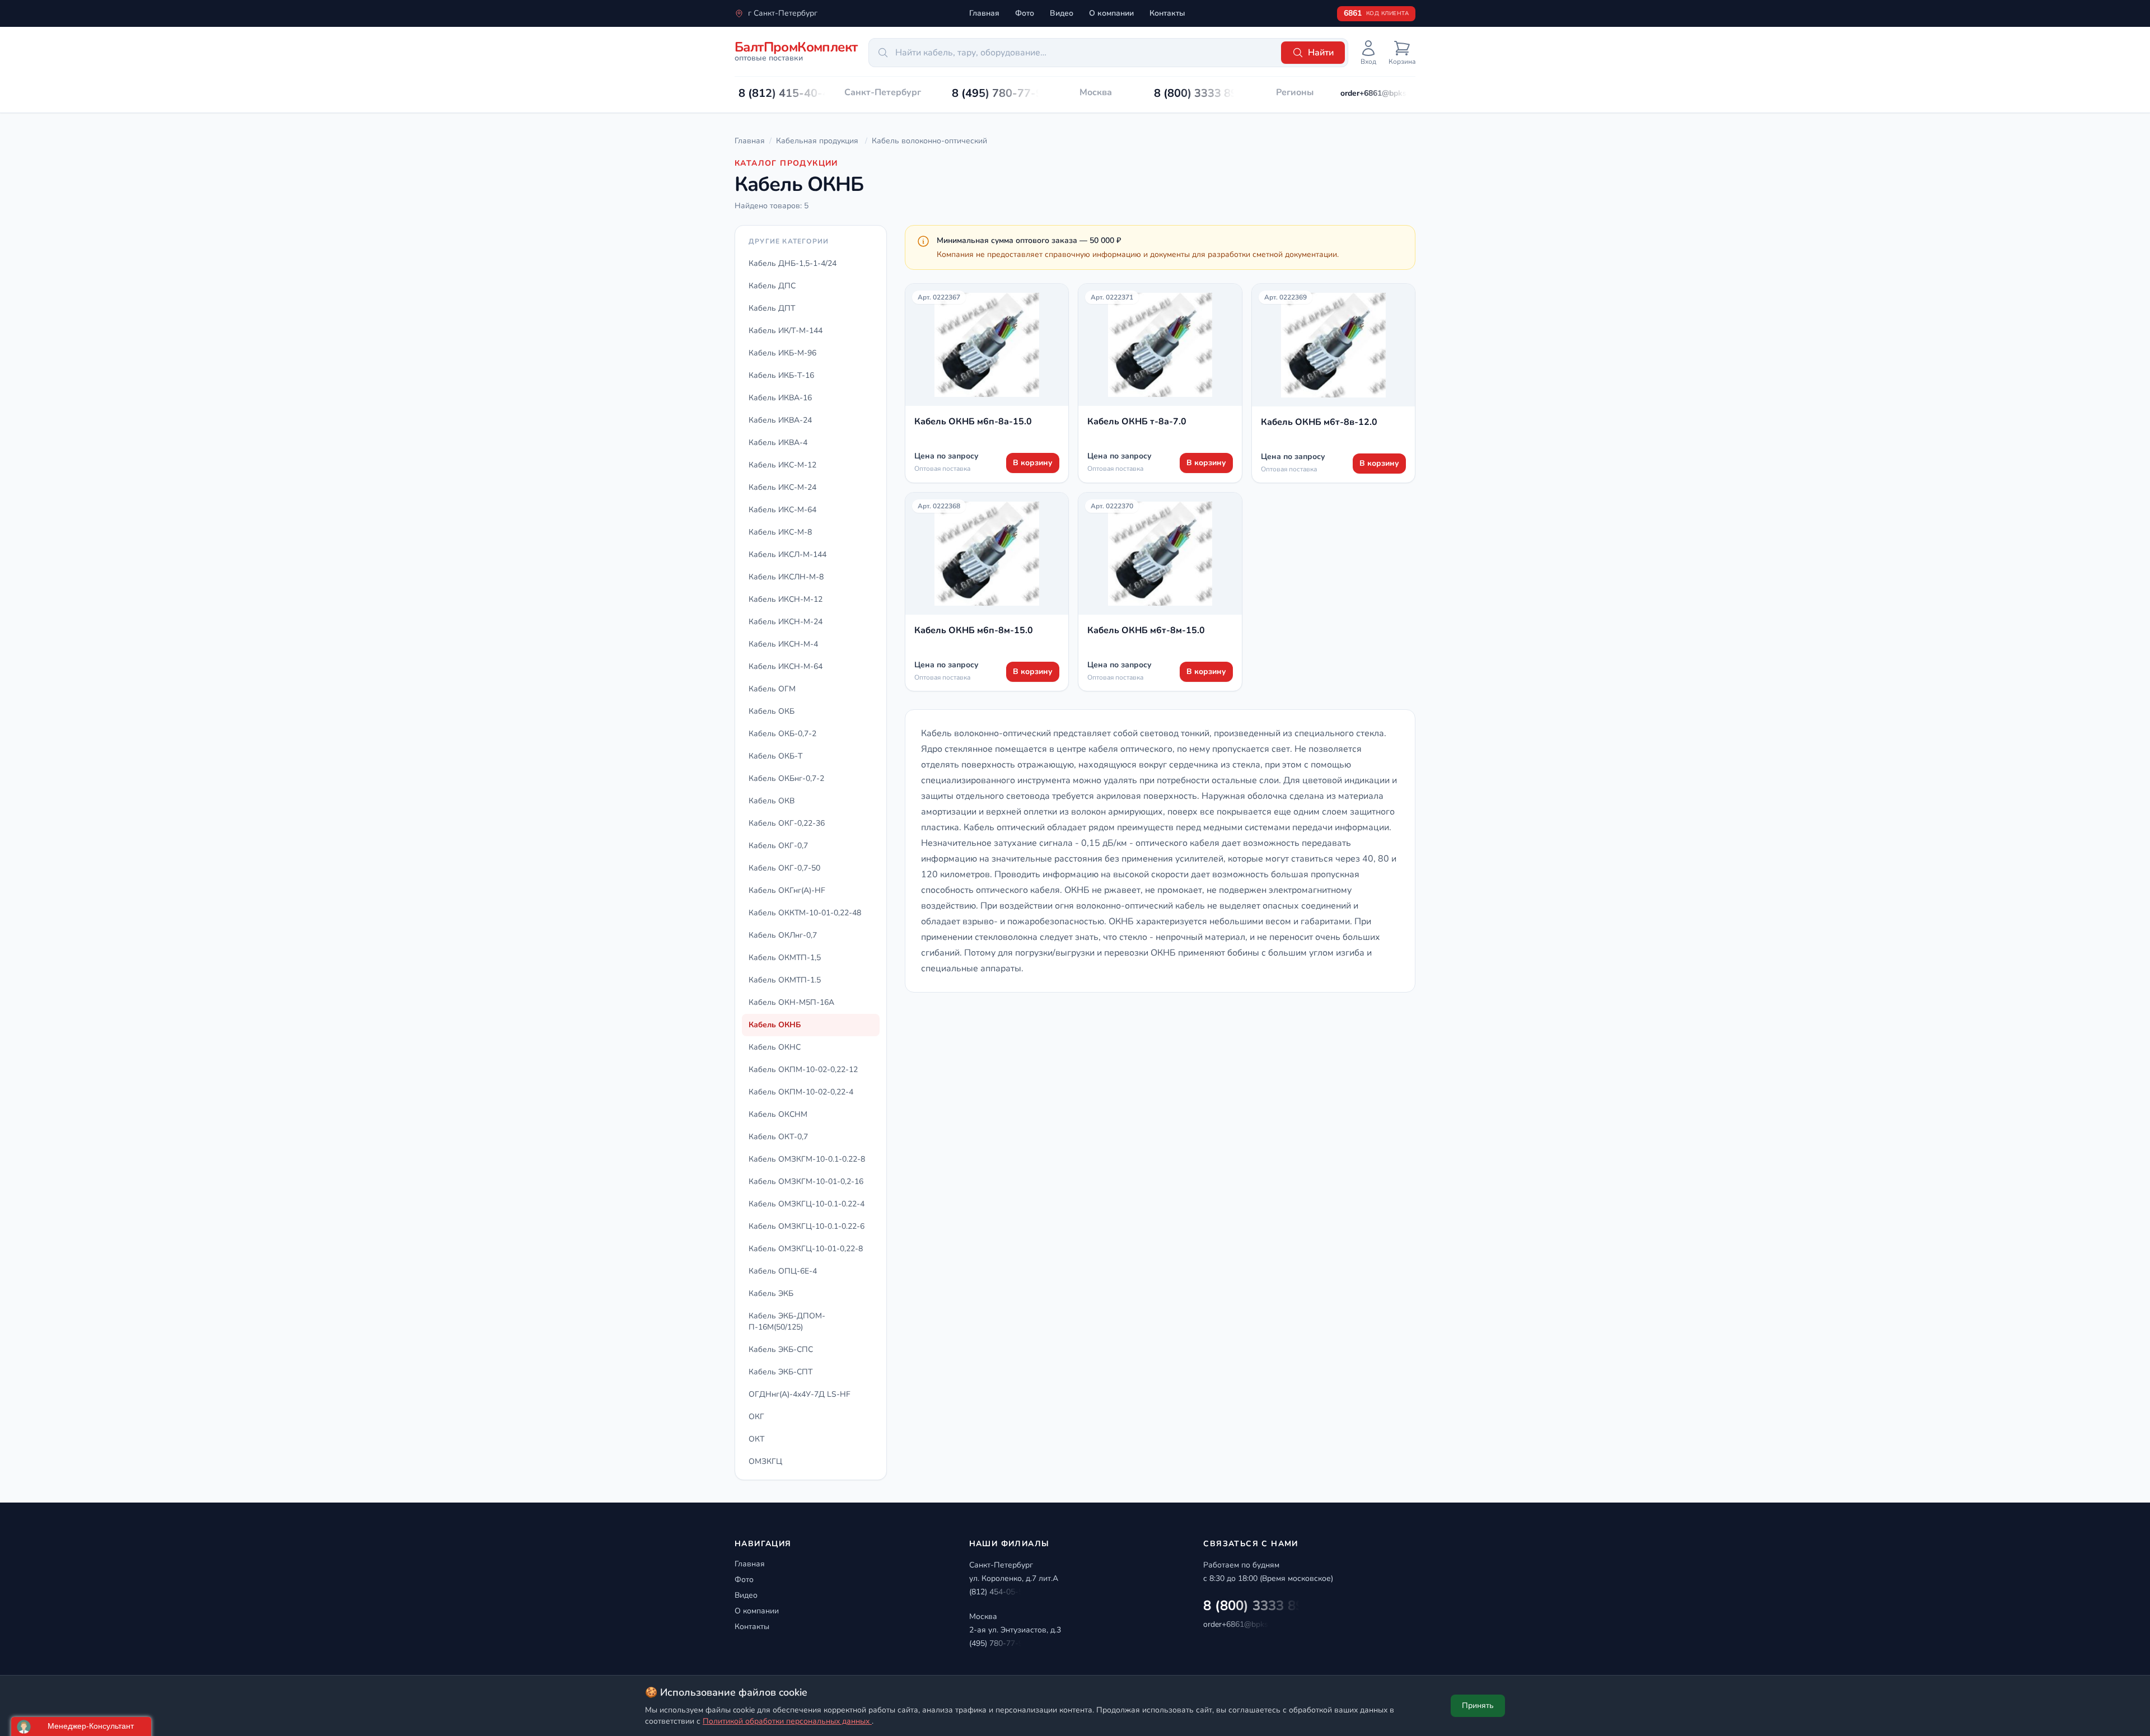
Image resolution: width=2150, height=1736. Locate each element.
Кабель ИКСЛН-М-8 (786, 577)
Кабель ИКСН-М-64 (786, 666)
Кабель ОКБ (772, 711)
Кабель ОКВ (772, 801)
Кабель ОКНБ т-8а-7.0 (1137, 422)
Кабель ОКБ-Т (775, 756)
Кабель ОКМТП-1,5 (785, 958)
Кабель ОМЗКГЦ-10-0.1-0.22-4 (807, 1204)
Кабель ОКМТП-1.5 (785, 980)
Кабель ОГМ (772, 689)
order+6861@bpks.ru (1378, 93)
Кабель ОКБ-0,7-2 (782, 734)
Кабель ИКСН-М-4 (783, 644)
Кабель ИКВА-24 (780, 420)
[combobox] (1073, 53)
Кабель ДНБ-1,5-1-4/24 (793, 263)
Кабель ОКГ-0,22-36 (787, 823)
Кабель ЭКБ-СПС (781, 1349)
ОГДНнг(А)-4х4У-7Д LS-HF (800, 1394)
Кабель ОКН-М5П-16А (791, 1002)
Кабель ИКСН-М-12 (786, 599)
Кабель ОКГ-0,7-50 (784, 868)
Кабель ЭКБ (771, 1293)
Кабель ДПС (772, 286)
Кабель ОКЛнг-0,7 (783, 935)
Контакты (1167, 13)
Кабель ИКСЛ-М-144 (787, 555)
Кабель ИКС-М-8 (780, 532)
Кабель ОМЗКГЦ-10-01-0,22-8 (806, 1249)
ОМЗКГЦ (765, 1461)
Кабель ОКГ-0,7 (778, 846)
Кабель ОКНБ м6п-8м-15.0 (974, 630)
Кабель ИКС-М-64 (782, 510)
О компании (1111, 13)
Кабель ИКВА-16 (780, 398)
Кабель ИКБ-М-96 (782, 353)
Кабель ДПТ (772, 308)
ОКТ (756, 1439)
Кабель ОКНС (775, 1047)
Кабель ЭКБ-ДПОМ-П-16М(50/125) (787, 1321)
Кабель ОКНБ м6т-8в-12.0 (1319, 422)
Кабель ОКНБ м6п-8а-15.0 (973, 422)
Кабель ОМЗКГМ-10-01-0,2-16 (806, 1181)
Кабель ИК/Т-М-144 (786, 331)
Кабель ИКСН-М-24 (786, 622)
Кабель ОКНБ (775, 1025)
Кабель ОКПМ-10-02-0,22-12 (803, 1070)
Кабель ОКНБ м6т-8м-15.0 (1146, 630)
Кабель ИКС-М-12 (782, 465)
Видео (1062, 13)
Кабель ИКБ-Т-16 (781, 375)
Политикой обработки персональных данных (787, 1721)
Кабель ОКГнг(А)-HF (787, 890)
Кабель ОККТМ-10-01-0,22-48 (805, 913)
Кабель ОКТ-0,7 (778, 1137)
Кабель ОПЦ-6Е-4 (783, 1271)
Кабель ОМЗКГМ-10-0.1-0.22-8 (807, 1159)
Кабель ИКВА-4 (778, 443)
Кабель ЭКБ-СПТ (780, 1372)
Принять (1478, 1705)
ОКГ (756, 1417)
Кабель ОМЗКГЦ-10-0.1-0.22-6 (807, 1226)
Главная (984, 13)
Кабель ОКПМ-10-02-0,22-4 (801, 1092)
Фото (1025, 13)
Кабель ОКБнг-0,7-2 (786, 778)
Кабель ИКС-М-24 (782, 487)
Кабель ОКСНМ (778, 1114)
